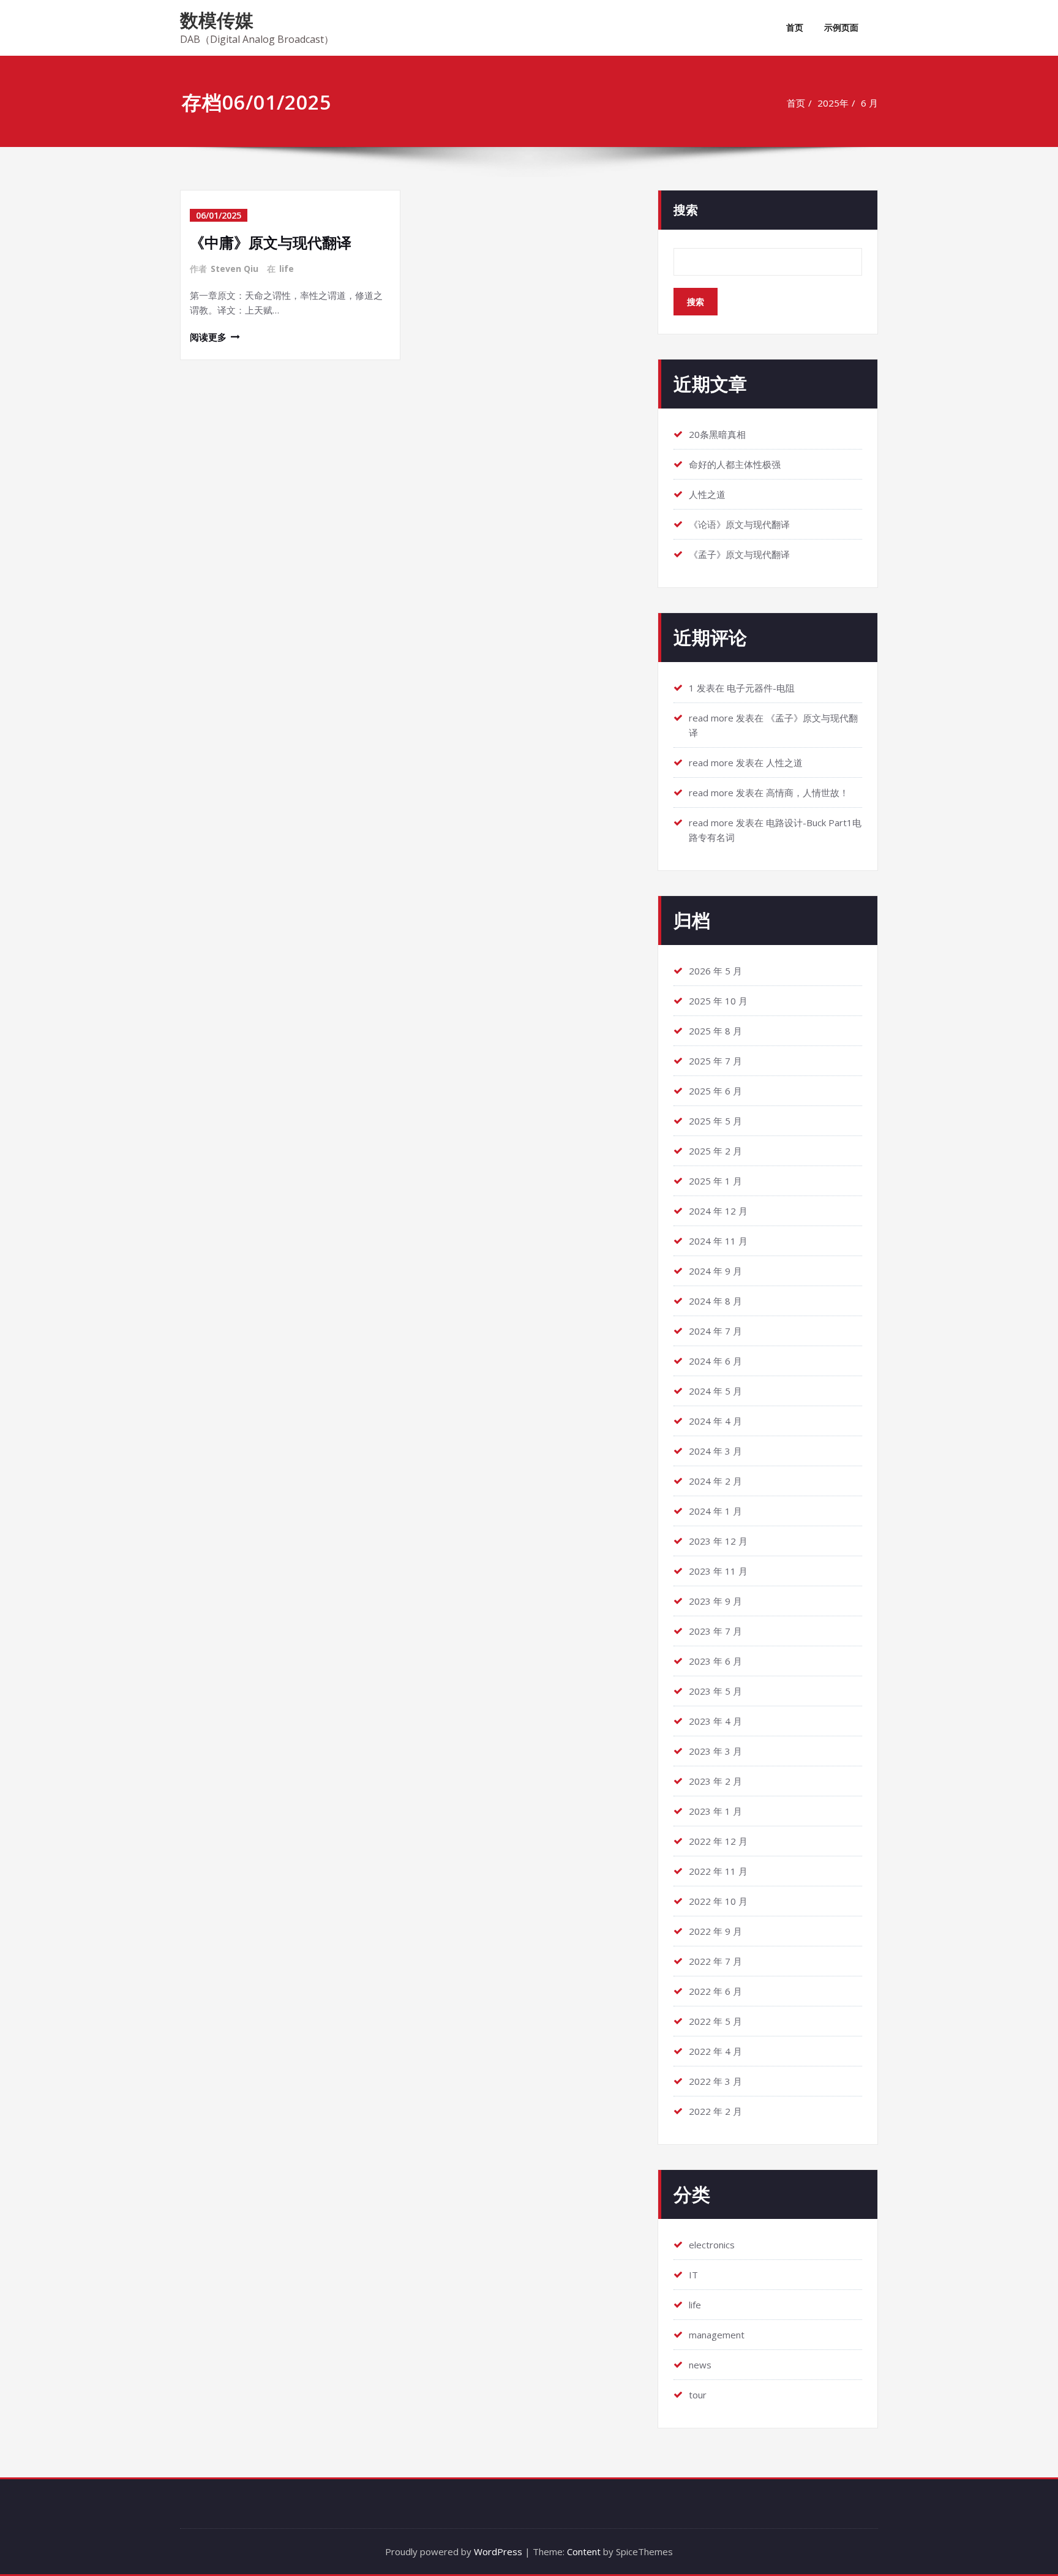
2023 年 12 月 (718, 1541)
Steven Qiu (234, 269)
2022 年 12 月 (718, 1841)
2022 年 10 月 (718, 1901)
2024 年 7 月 (715, 1331)
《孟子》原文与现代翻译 (739, 554)
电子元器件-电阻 (761, 688)
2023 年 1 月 (715, 1811)
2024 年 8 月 (715, 1301)
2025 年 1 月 (715, 1181)
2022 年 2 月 (715, 2111)
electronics (712, 2245)
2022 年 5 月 (715, 2021)
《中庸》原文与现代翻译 (271, 242)
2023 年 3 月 (715, 1751)
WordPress (498, 2552)
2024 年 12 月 (718, 1211)
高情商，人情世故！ (807, 793)
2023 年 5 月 (715, 1691)
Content (584, 2552)
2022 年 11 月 (718, 1871)
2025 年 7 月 (715, 1061)
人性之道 (707, 494)
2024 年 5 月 (715, 1391)
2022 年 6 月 (715, 1991)
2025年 (833, 103)
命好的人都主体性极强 (735, 464)
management (717, 2335)
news (700, 2365)
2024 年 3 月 (715, 1451)
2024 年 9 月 (715, 1271)
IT (693, 2275)
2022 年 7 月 (715, 1961)
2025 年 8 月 (715, 1031)
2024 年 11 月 (718, 1241)
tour (698, 2395)
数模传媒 (217, 20)
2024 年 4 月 (715, 1421)
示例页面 (841, 27)
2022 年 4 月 (715, 2051)
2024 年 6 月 (715, 1361)
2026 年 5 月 (715, 971)
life (287, 269)
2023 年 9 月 (715, 1601)
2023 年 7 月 (715, 1631)
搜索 (686, 210)
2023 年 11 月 (718, 1571)
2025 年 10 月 (718, 1001)
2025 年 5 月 (715, 1121)
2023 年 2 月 (715, 1781)
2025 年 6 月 (715, 1091)
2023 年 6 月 (715, 1661)
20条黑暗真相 (717, 434)
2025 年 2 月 (715, 1151)
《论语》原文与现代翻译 (739, 524)
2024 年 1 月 (715, 1511)
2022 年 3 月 (715, 2081)
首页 (795, 27)
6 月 (869, 103)
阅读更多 (208, 337)
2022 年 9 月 (715, 1931)
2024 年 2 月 (715, 1481)
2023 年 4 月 (715, 1721)
